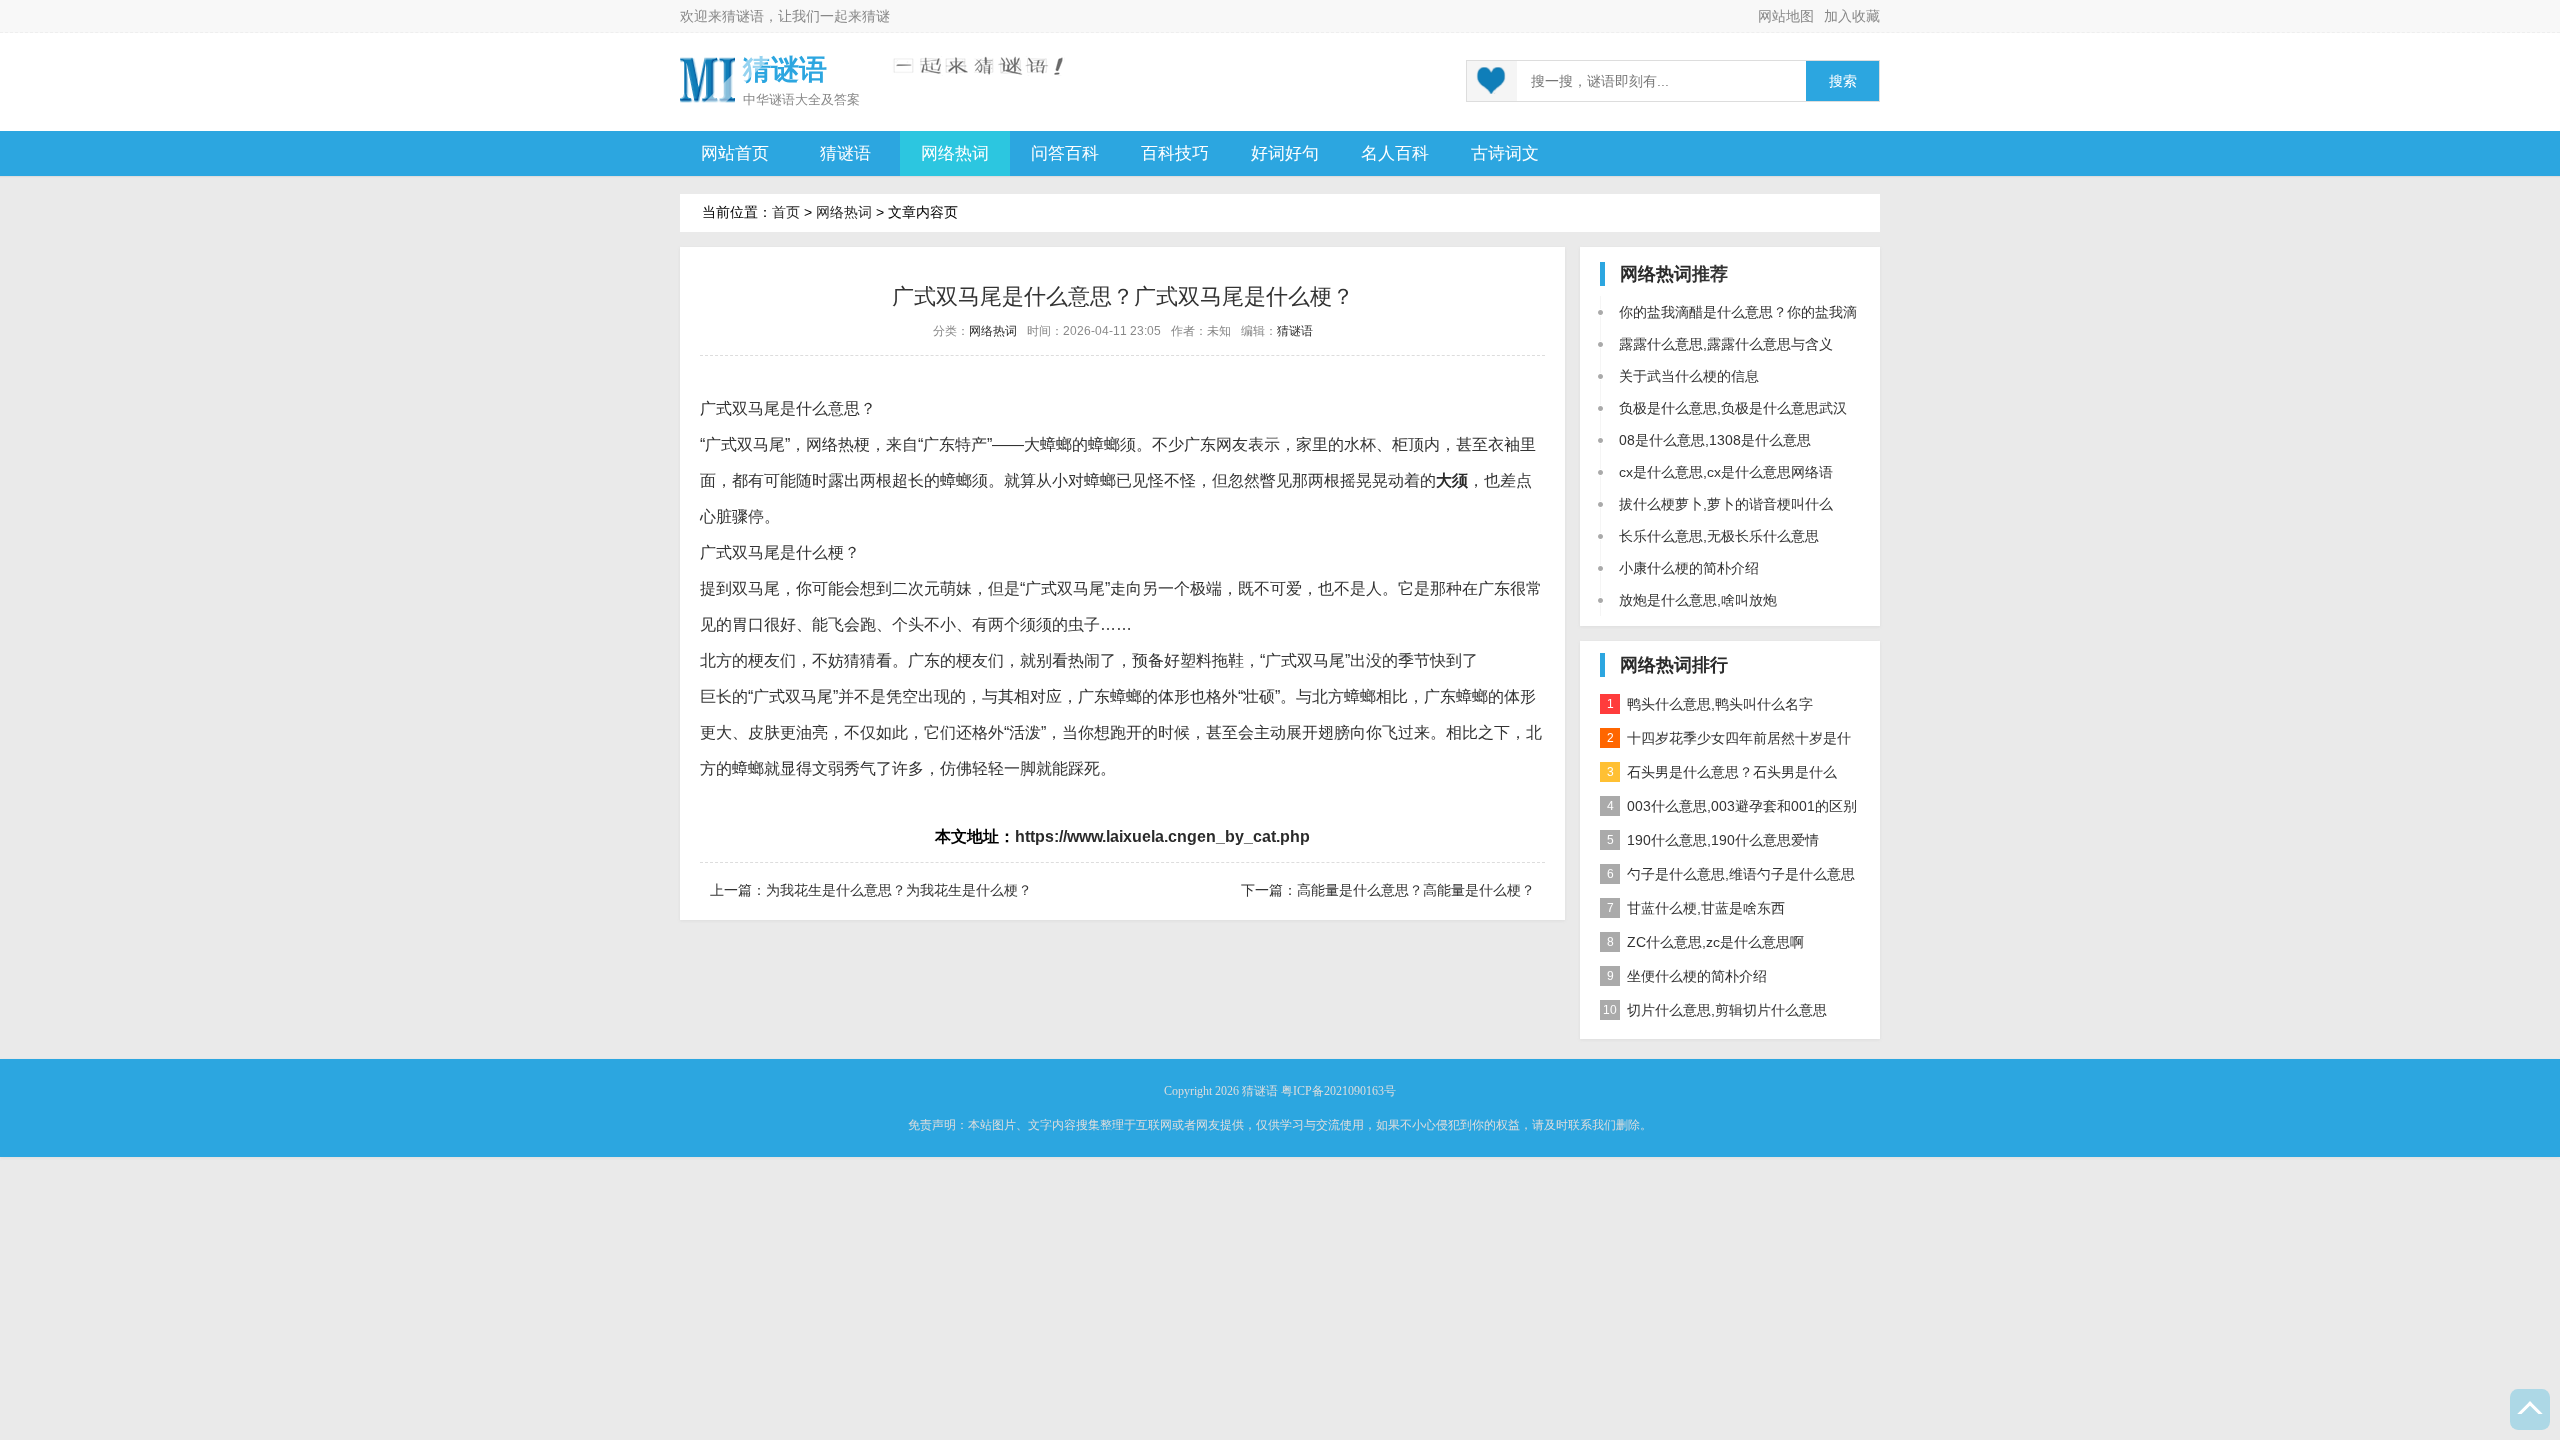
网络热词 (955, 153)
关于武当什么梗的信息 (1689, 376)
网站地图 (1786, 16)
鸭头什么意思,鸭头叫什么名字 (1710, 704)
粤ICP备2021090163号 (1338, 1091)
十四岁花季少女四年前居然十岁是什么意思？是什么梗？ (1725, 742)
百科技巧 (1175, 153)
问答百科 (1065, 153)
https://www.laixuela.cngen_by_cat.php (1162, 836)
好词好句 (1285, 153)
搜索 (1843, 81)
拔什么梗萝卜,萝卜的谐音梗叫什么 (1726, 504)
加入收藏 (1852, 16)
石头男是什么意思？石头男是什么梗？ (1718, 776)
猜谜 (876, 16)
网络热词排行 (1674, 665)
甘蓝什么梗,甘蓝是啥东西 (1696, 908)
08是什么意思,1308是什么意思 (1715, 440)
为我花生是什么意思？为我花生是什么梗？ (899, 890)
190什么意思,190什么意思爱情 (1713, 840)
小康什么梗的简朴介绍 (1689, 568)
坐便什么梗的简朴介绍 (1687, 976)
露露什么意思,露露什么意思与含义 (1726, 344)
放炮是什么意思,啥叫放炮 (1698, 600)
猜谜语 (743, 16)
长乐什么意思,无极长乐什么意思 (1719, 536)
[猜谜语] (707, 78)
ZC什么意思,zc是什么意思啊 (1706, 942)
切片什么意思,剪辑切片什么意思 (1715, 1010)
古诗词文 (1505, 153)
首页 (786, 212)
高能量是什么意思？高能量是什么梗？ (1416, 890)
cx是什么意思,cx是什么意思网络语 (1726, 472)
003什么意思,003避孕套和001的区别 (1732, 806)
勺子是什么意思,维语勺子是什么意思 (1731, 874)
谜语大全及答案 (814, 99)
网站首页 (735, 153)
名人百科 (1395, 153)
